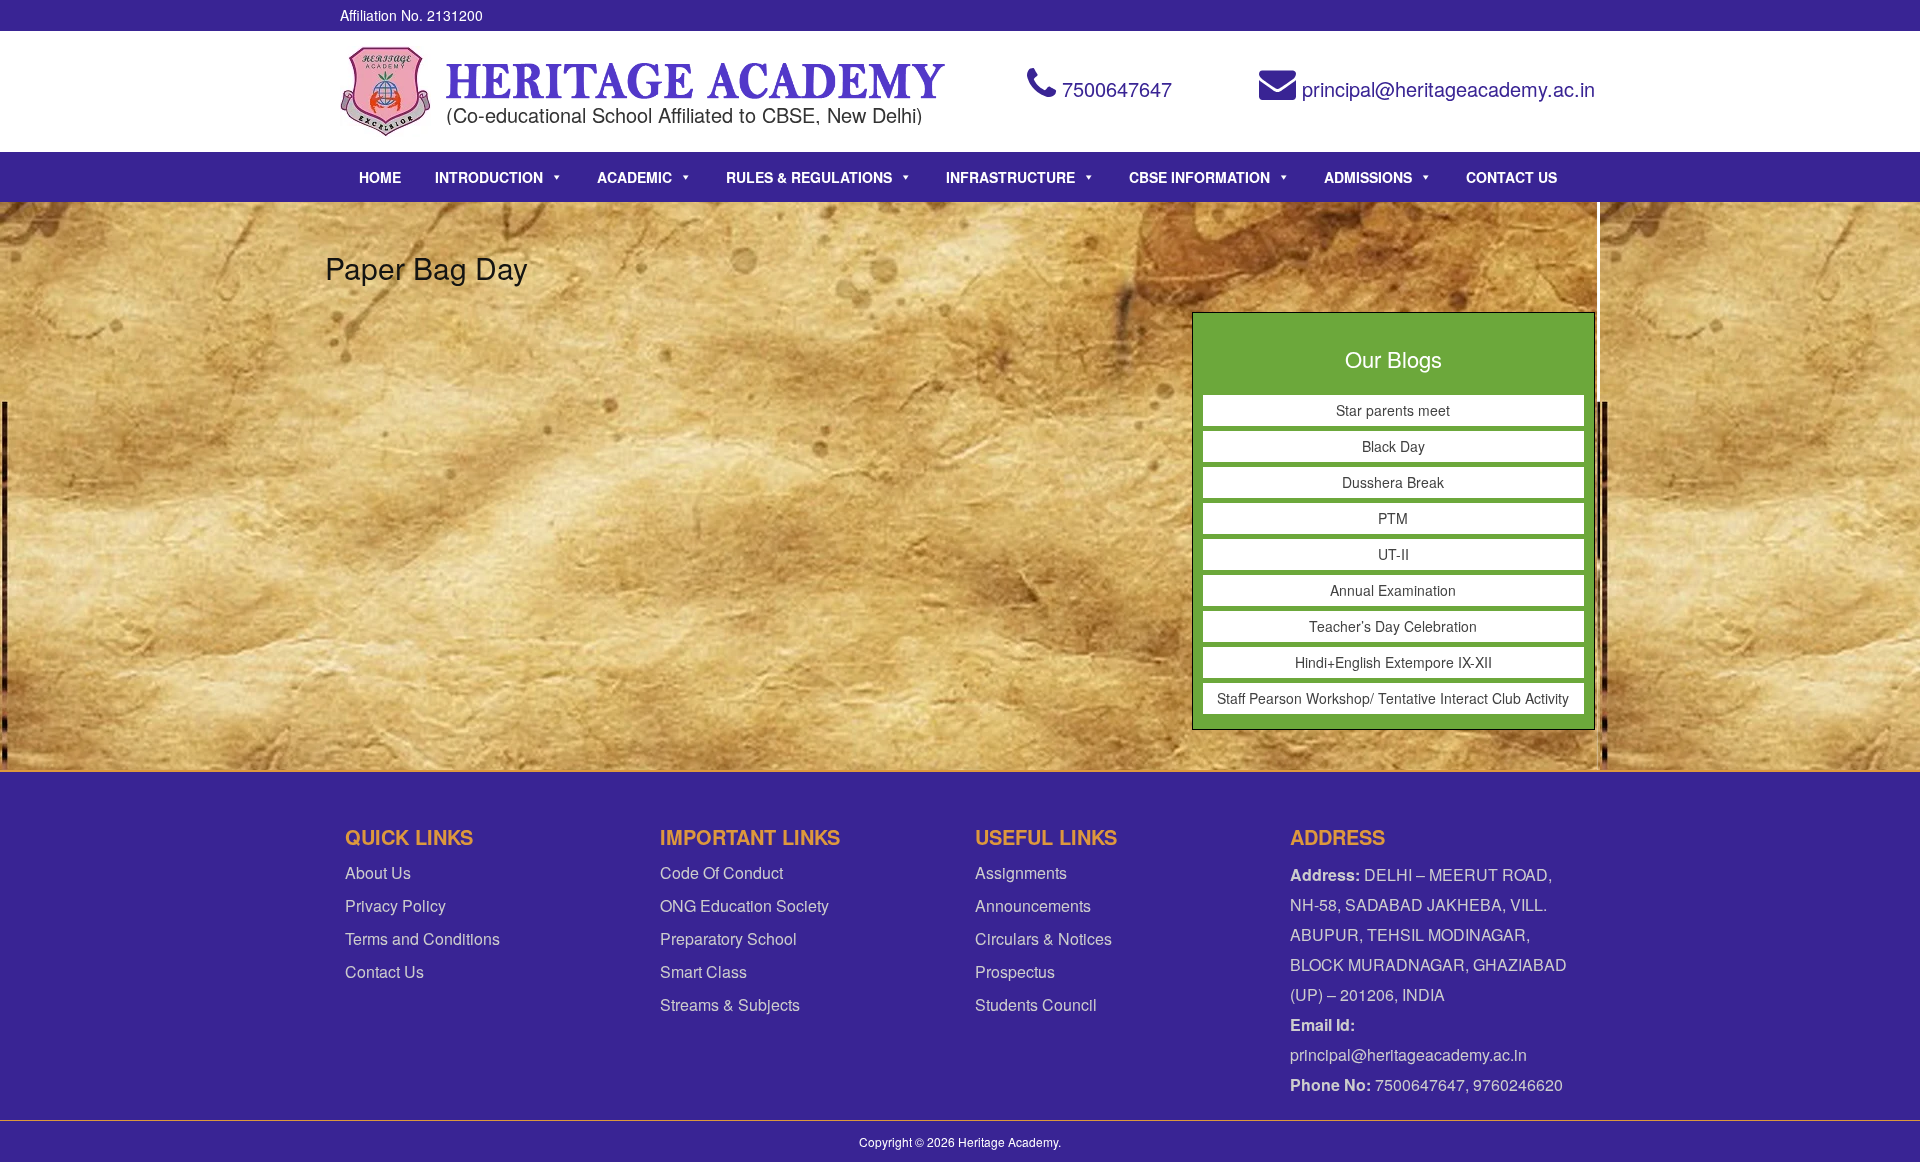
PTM (1393, 518)
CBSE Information (1199, 177)
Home (380, 177)
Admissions (1368, 177)
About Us (378, 872)
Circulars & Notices (1043, 938)
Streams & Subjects (730, 1004)
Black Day (1393, 446)
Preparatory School (728, 938)
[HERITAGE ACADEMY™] (385, 91)
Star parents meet (1393, 410)
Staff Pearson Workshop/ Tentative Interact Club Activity (1393, 698)
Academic (634, 177)
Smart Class (703, 971)
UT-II (1393, 554)
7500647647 (1114, 88)
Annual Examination (1393, 590)
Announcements (1033, 905)
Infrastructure (1010, 177)
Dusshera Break (1393, 482)
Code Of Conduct (721, 872)
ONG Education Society (744, 905)
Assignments (1021, 872)
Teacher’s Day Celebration (1393, 626)
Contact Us (1511, 177)
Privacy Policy (395, 905)
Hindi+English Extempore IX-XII (1393, 662)
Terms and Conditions (422, 938)
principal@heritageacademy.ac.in (1445, 88)
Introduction (489, 177)
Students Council (1036, 1004)
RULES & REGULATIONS (809, 177)
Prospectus (1015, 971)
